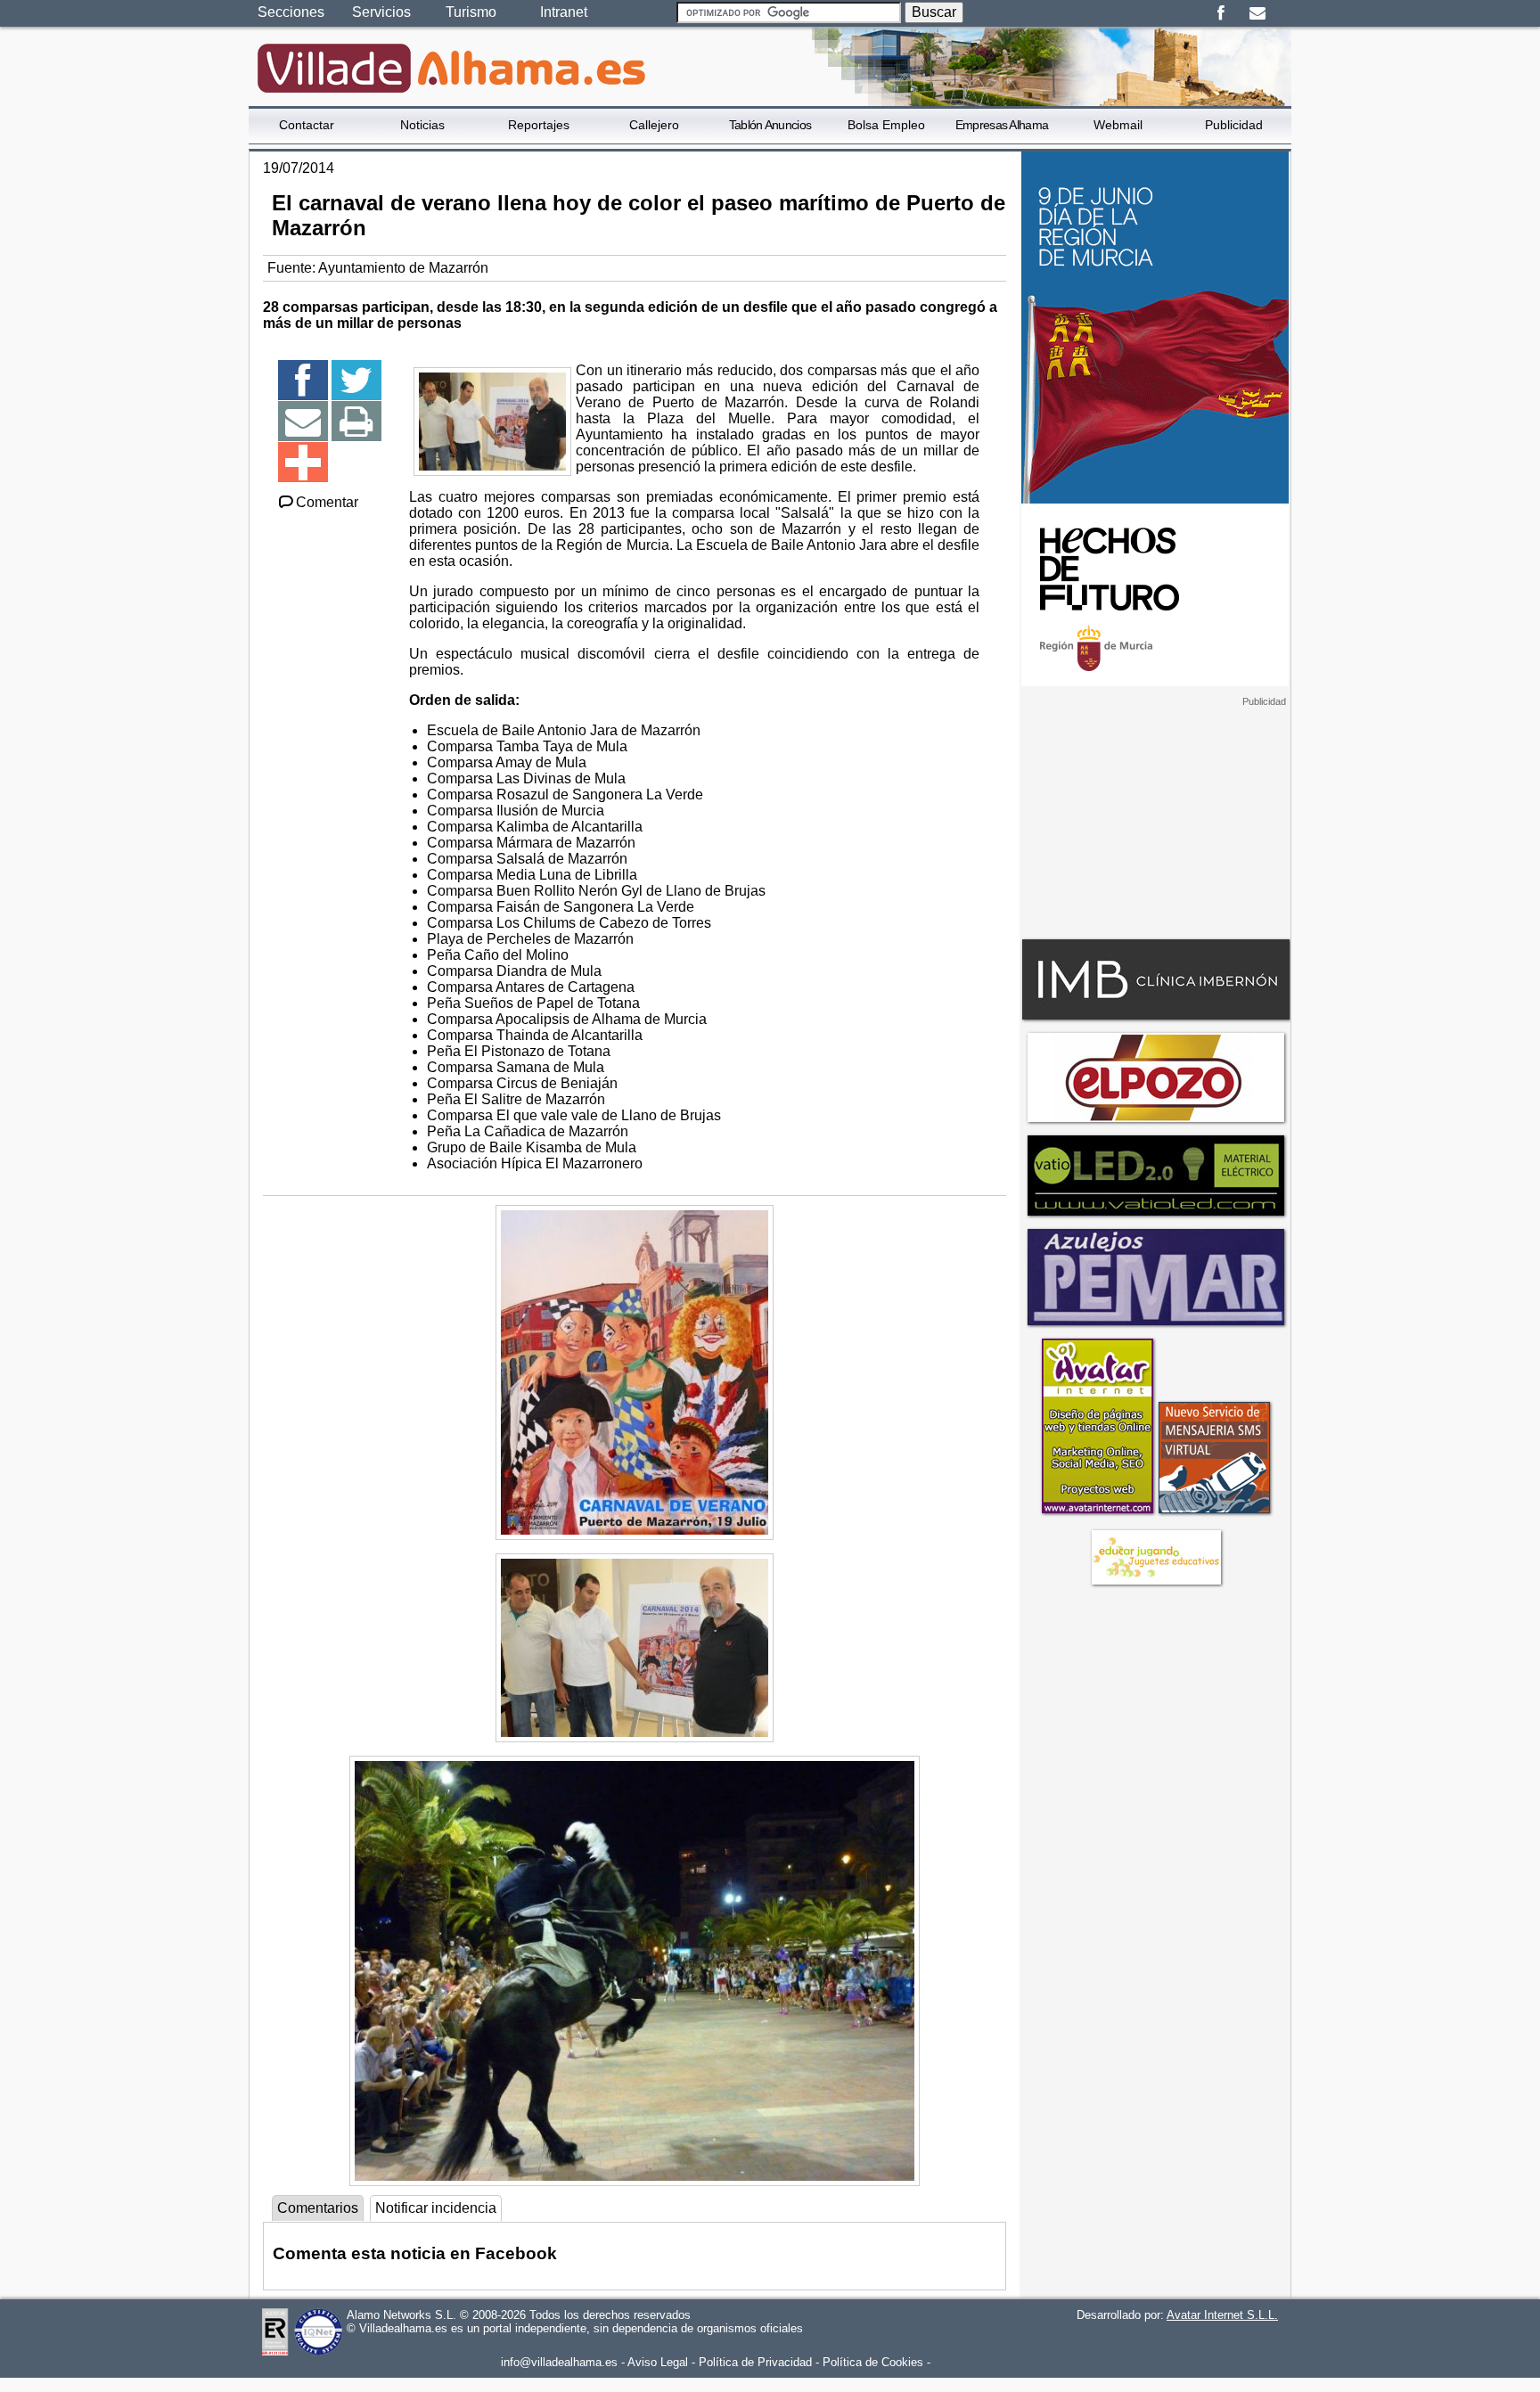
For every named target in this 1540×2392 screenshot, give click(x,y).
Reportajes (539, 125)
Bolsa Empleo (886, 125)
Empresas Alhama (1002, 125)
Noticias (422, 125)
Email (1257, 13)
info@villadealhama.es (559, 2362)
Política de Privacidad (755, 2362)
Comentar (327, 502)
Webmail (1118, 125)
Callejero (654, 125)
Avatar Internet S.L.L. (1222, 2315)
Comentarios (318, 2208)
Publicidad (1234, 125)
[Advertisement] (1155, 819)
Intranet (564, 12)
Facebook (1221, 13)
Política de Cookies (873, 2362)
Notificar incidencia (436, 2208)
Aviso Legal (658, 2362)
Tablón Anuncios (770, 125)
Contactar (307, 125)
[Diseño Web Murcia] (1097, 1513)
